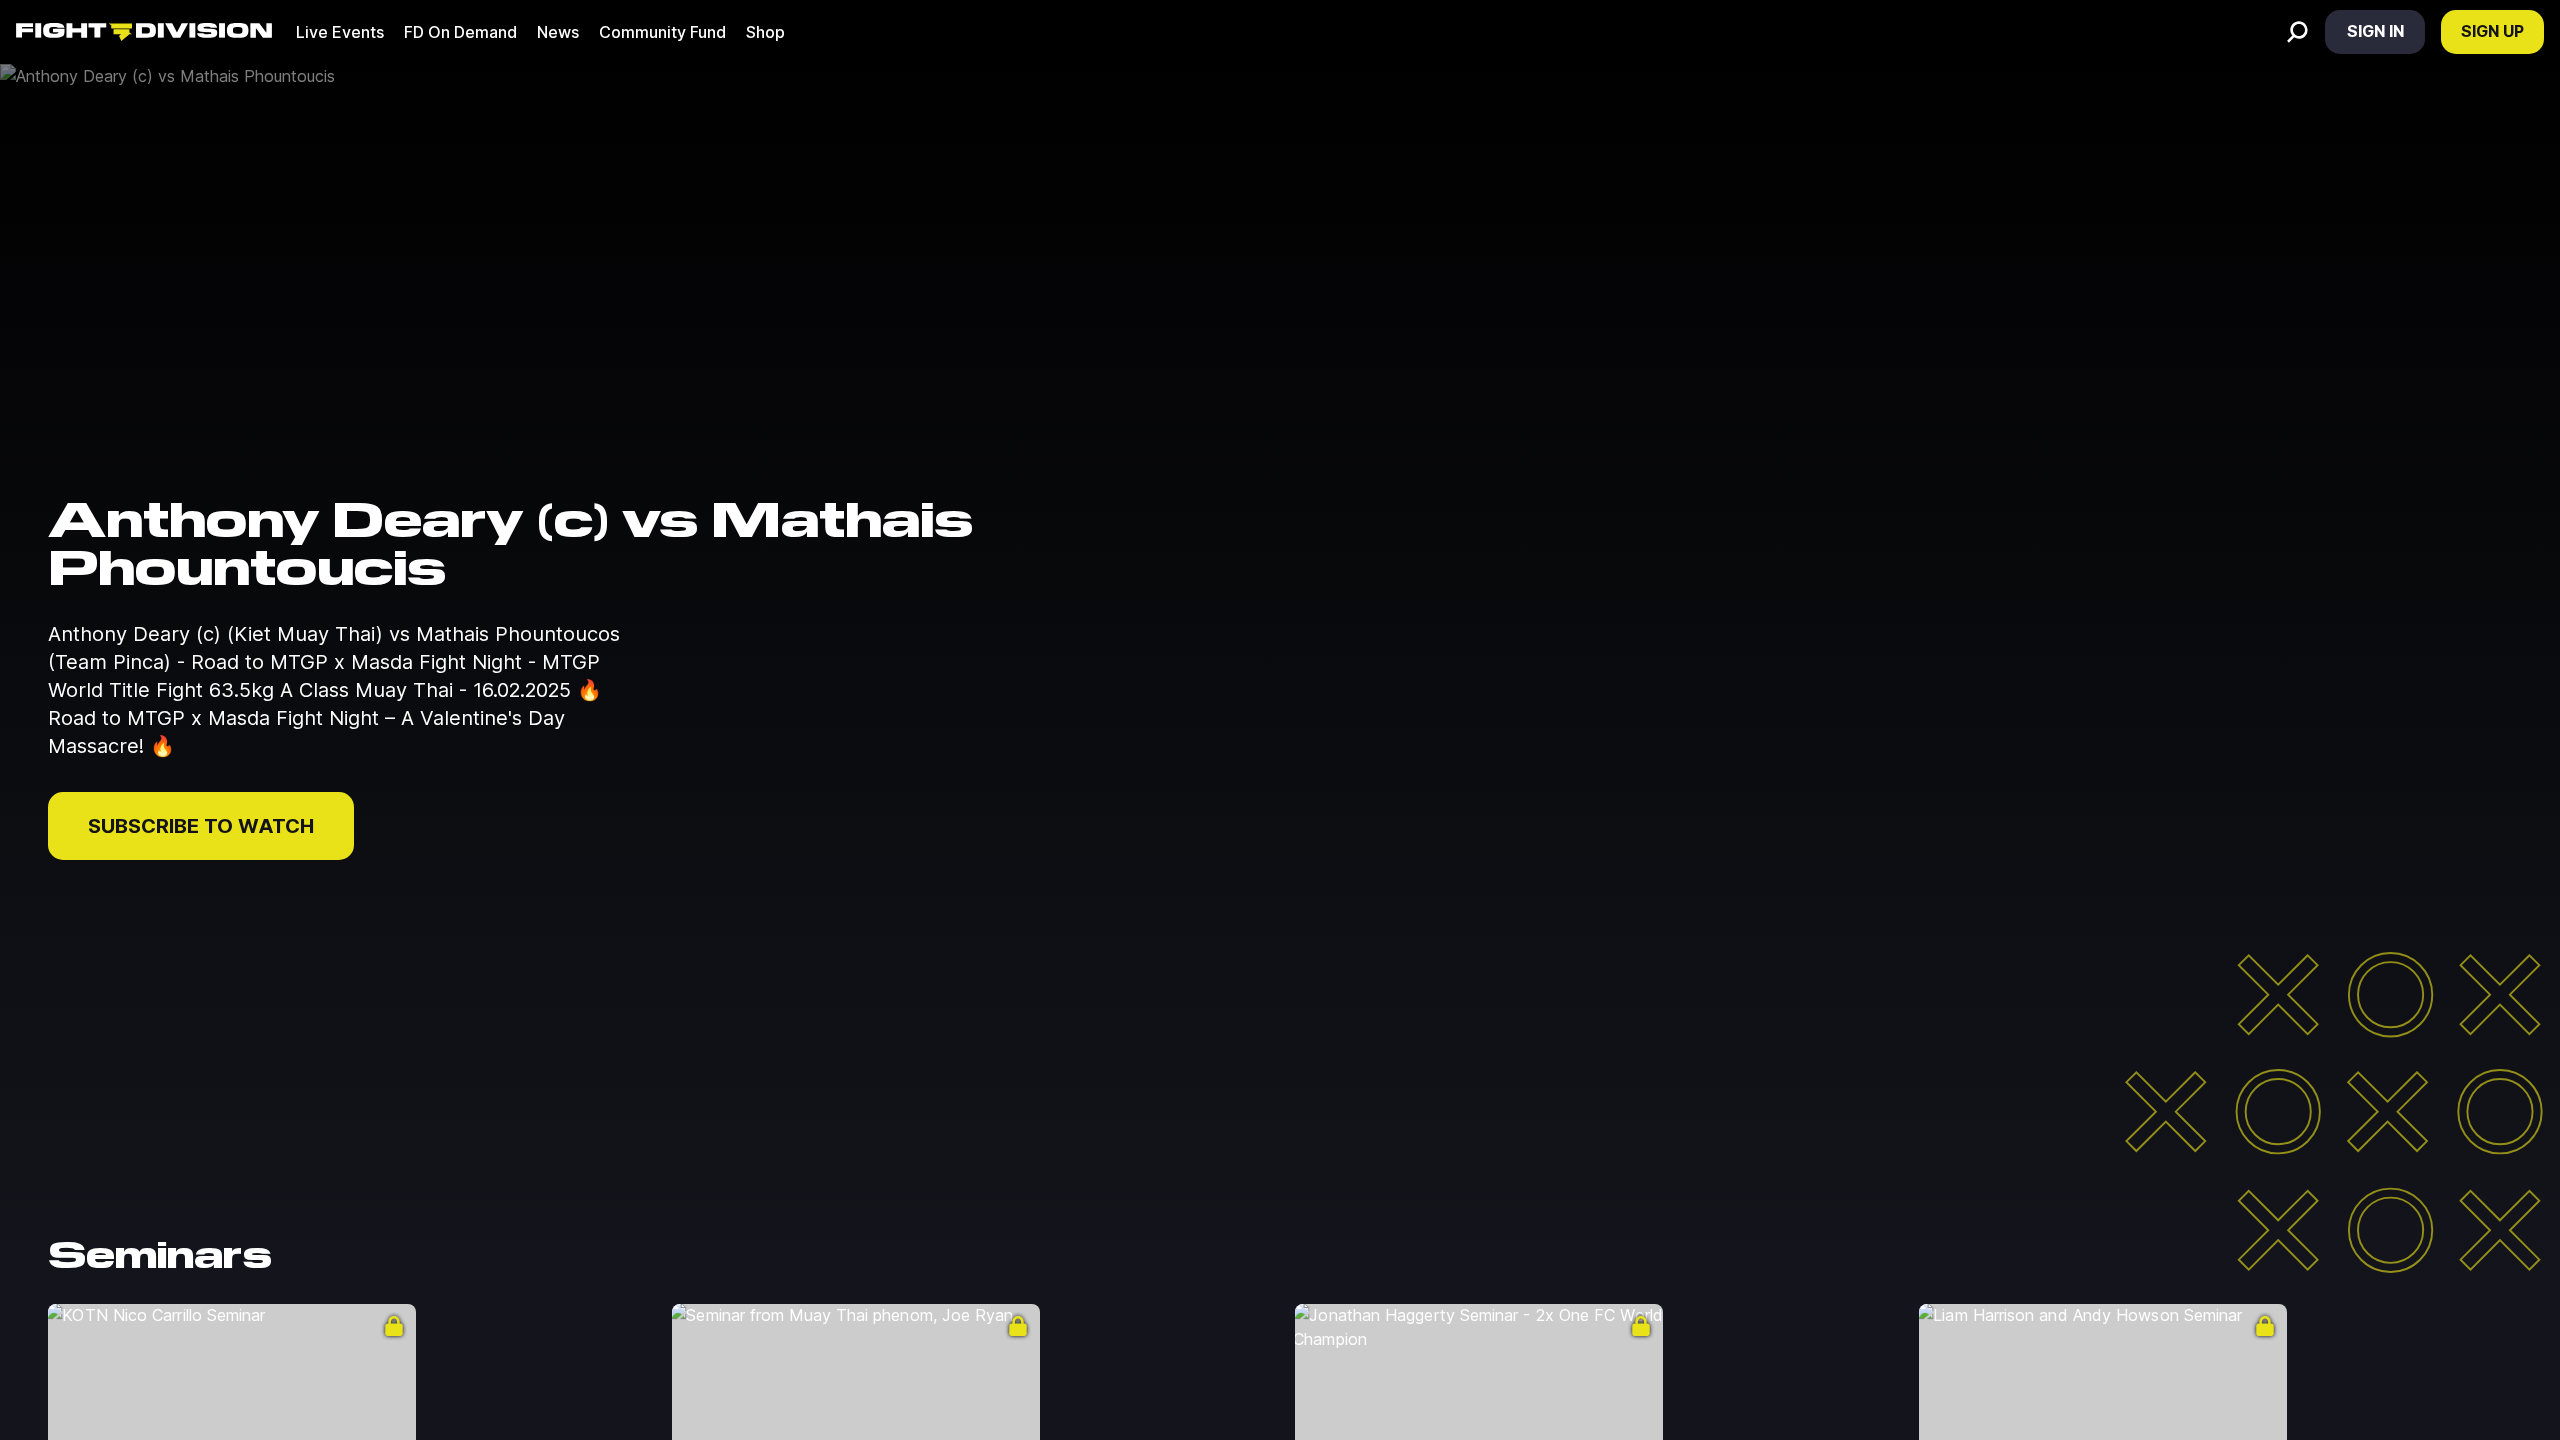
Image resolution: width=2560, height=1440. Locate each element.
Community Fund (662, 32)
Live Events (340, 32)
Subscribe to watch (201, 826)
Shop (765, 32)
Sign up (2492, 31)
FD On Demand (460, 32)
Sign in (2375, 31)
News (558, 32)
